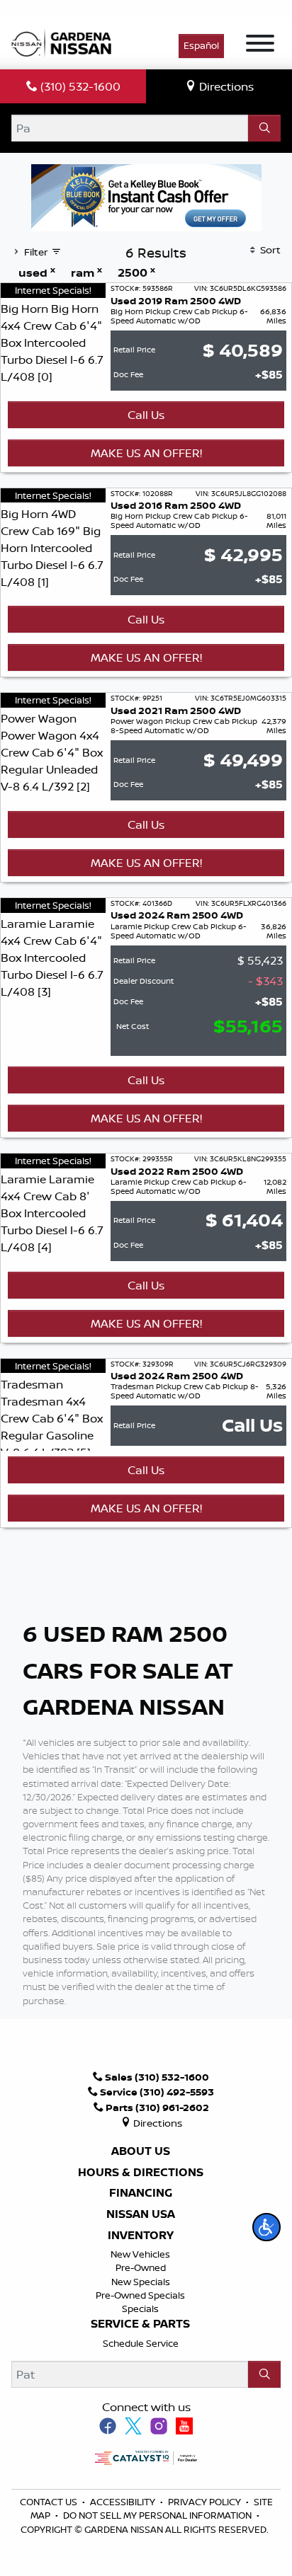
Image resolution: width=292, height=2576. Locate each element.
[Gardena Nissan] (64, 42)
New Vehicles (140, 2254)
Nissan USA (141, 2214)
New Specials (141, 2282)
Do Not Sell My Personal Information (157, 2515)
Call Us (146, 415)
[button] (266, 2227)
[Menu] (260, 45)
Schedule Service (141, 2343)
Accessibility (124, 2502)
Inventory (141, 2236)
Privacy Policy (206, 2502)
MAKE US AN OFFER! (146, 453)
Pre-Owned (141, 2267)
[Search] (264, 128)
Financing (141, 2193)
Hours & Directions (141, 2173)
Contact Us (50, 2502)
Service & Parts (140, 2324)
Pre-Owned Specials (140, 2295)
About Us (141, 2151)
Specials (140, 2308)
